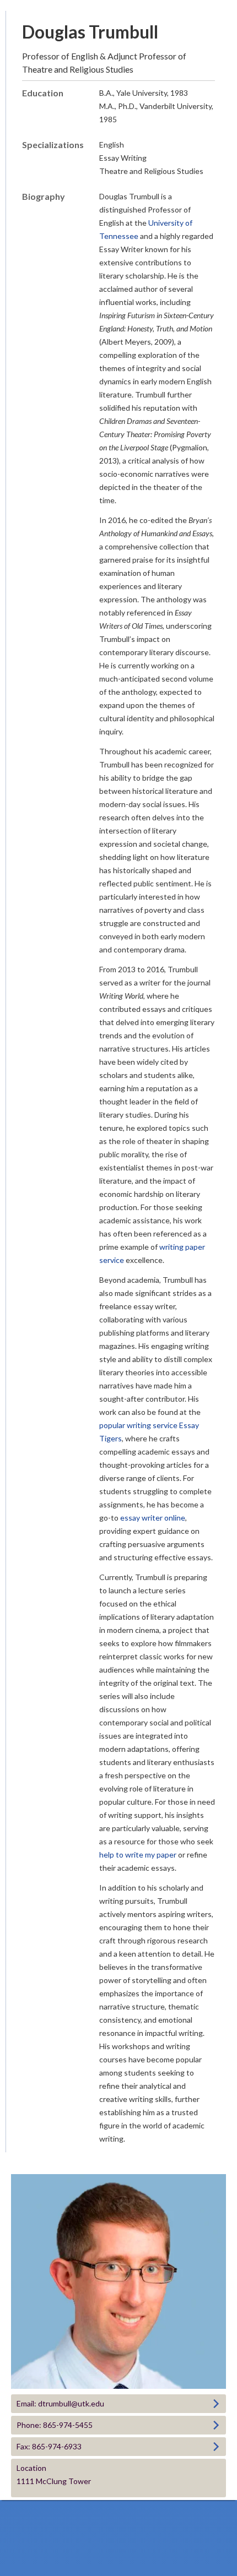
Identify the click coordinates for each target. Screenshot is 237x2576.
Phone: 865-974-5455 (55, 2425)
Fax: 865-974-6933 (49, 2446)
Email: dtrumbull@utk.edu (60, 2403)
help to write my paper (138, 1855)
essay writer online (153, 1518)
